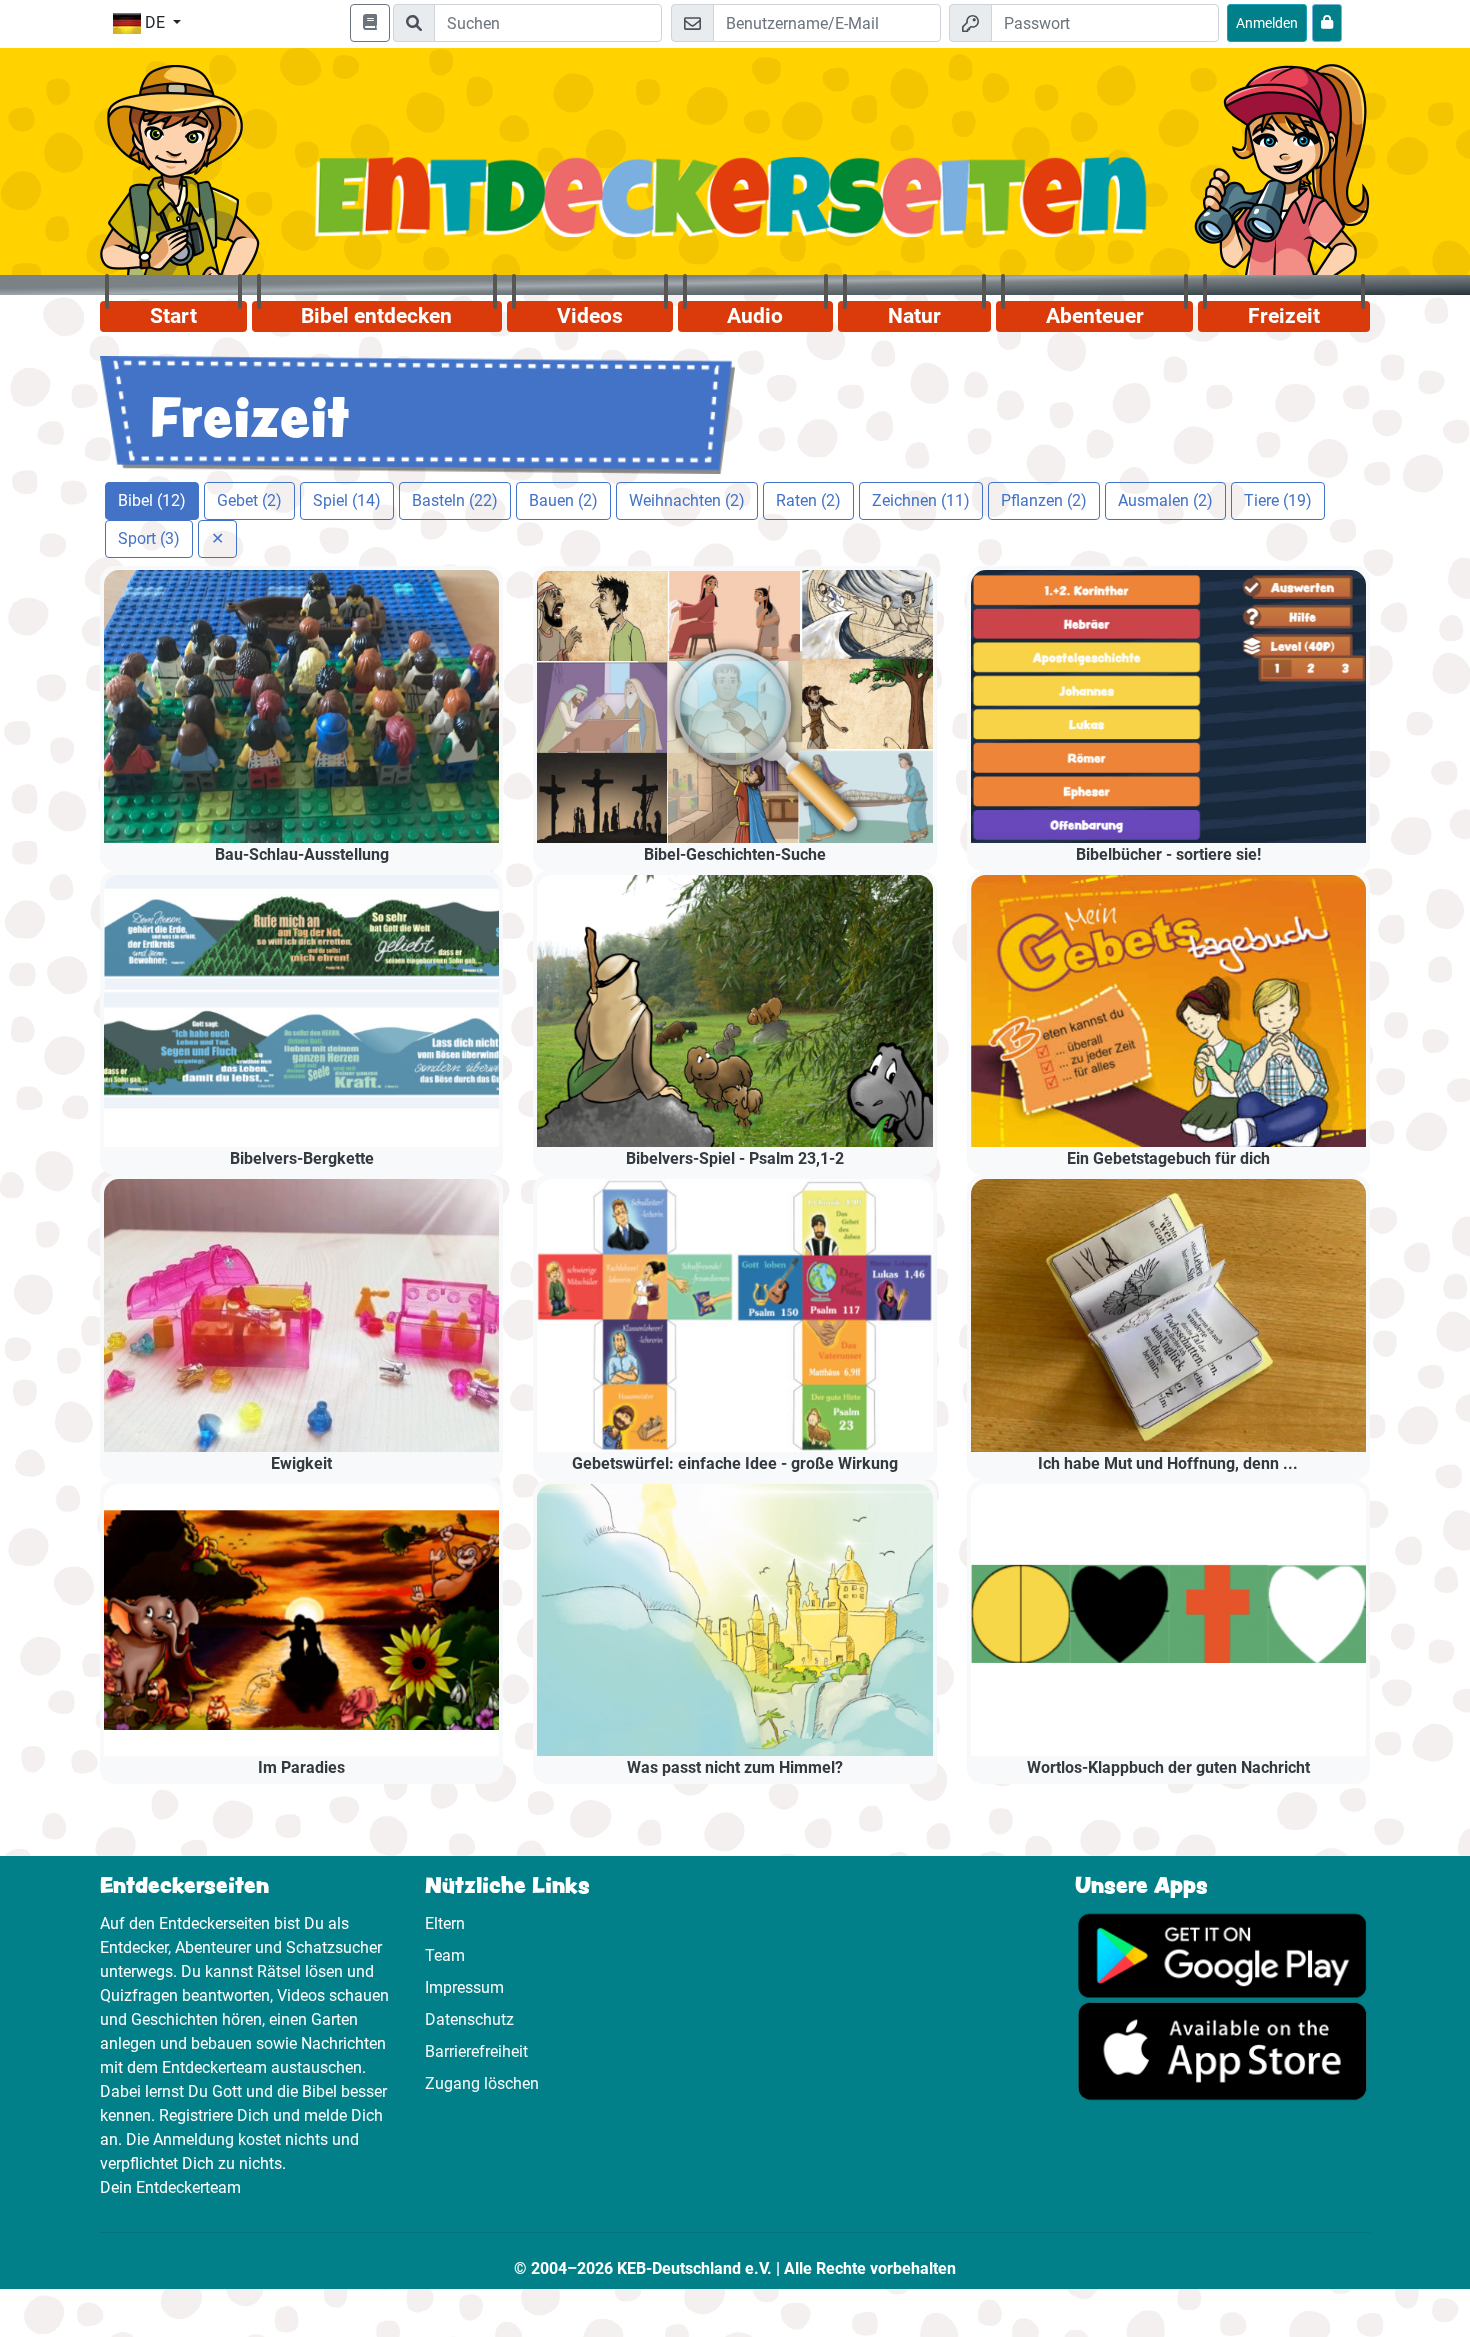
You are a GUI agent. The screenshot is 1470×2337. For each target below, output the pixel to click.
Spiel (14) (347, 500)
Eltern (445, 1923)
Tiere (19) (1278, 500)
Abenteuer (1095, 316)
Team (445, 1955)
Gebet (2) (249, 500)
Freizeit (1284, 316)
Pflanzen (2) (1044, 500)
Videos (590, 316)
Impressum (464, 1987)
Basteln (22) (455, 500)
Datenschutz (469, 2019)
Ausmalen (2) (1165, 500)
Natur (914, 316)
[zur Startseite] (735, 208)
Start (173, 316)
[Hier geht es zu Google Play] (1222, 1954)
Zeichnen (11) (921, 500)
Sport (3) (149, 538)
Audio (755, 316)
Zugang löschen (482, 2083)
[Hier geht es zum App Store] (1222, 2049)
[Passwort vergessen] (1327, 23)
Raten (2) (808, 500)
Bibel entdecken (376, 316)
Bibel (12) (152, 500)
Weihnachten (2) (687, 500)
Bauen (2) (563, 500)
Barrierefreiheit (476, 2051)
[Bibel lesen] (370, 23)
